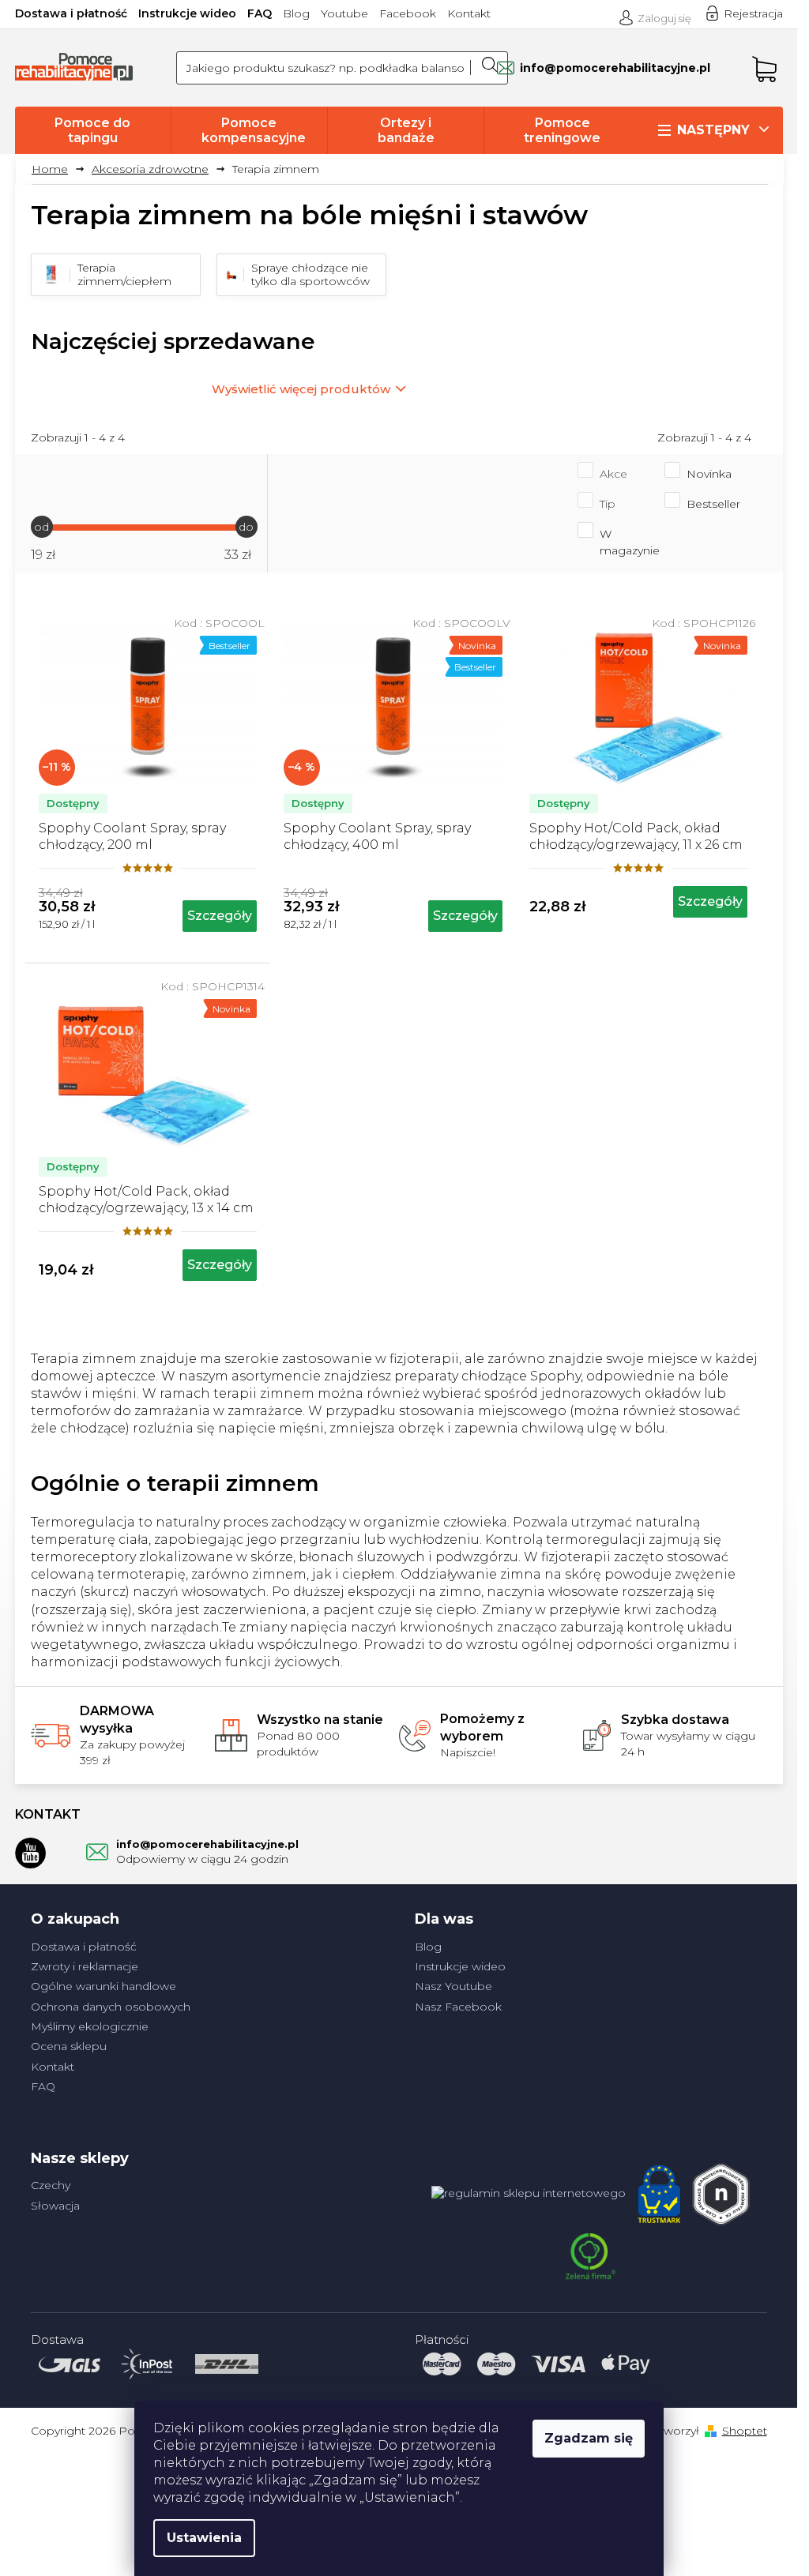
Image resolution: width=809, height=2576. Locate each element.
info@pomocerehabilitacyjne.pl (207, 1844)
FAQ (260, 13)
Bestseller (713, 504)
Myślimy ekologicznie (90, 2026)
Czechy (51, 2185)
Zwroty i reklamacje (85, 1966)
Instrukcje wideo (187, 13)
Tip (608, 504)
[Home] (56, 169)
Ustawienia (204, 2538)
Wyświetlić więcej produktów (301, 389)
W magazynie (630, 542)
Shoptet (745, 2431)
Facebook (408, 13)
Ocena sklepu (69, 2046)
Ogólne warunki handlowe (103, 1986)
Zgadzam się (589, 2438)
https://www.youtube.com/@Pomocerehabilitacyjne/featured (31, 1853)
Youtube (344, 13)
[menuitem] (93, 130)
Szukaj (489, 68)
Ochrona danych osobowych (111, 2007)
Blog (296, 13)
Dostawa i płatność (71, 13)
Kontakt (469, 13)
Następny (713, 130)
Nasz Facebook (458, 2007)
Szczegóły (220, 916)
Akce (613, 474)
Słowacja (55, 2206)
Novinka (709, 474)
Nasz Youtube (453, 1986)
